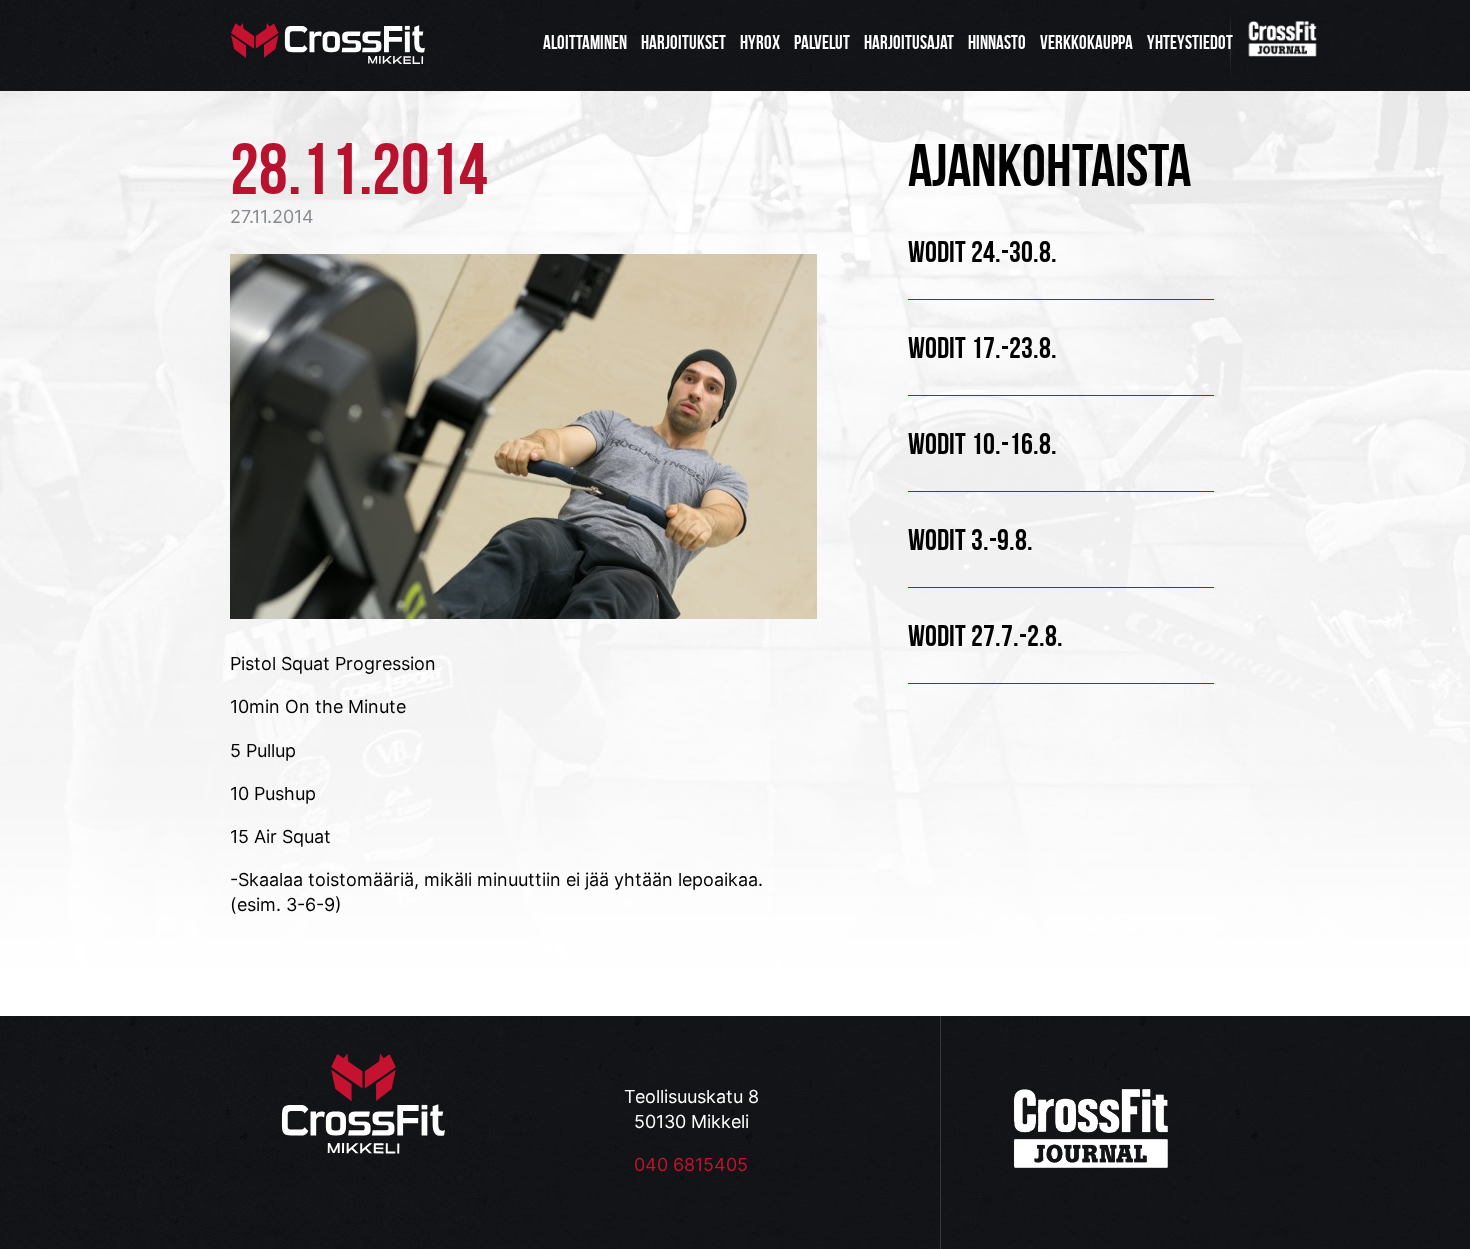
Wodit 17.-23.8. (982, 347)
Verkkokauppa (1086, 42)
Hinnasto (997, 42)
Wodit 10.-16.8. (982, 443)
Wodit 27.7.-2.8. (985, 635)
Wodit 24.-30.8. (982, 251)
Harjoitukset (683, 42)
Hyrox (760, 42)
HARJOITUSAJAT (909, 42)
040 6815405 (691, 1164)
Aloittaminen (585, 42)
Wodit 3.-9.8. (970, 539)
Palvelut (822, 42)
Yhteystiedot (1190, 42)
